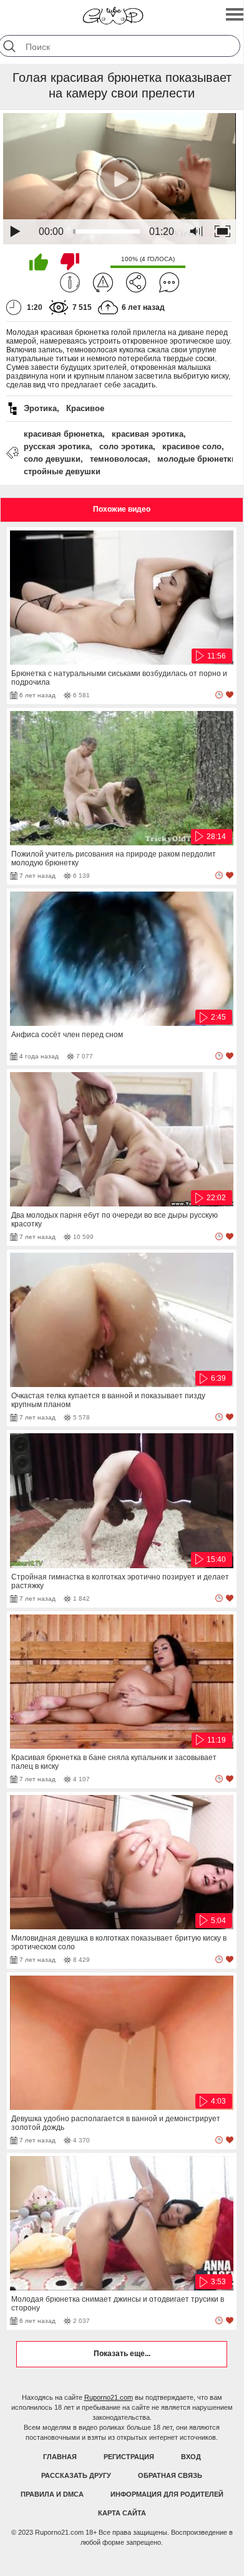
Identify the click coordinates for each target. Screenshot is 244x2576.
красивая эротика (148, 434)
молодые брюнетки (197, 459)
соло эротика (126, 446)
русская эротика (57, 446)
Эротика (40, 408)
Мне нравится (39, 262)
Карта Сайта (122, 2513)
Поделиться (136, 282)
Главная (60, 2457)
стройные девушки (62, 471)
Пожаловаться (103, 282)
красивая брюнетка (63, 434)
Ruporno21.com (109, 2397)
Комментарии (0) (169, 282)
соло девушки (52, 459)
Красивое (85, 408)
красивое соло (192, 446)
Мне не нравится (70, 262)
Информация (70, 282)
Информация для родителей (167, 2494)
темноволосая (119, 459)
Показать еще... (122, 2354)
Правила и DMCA (52, 2494)
